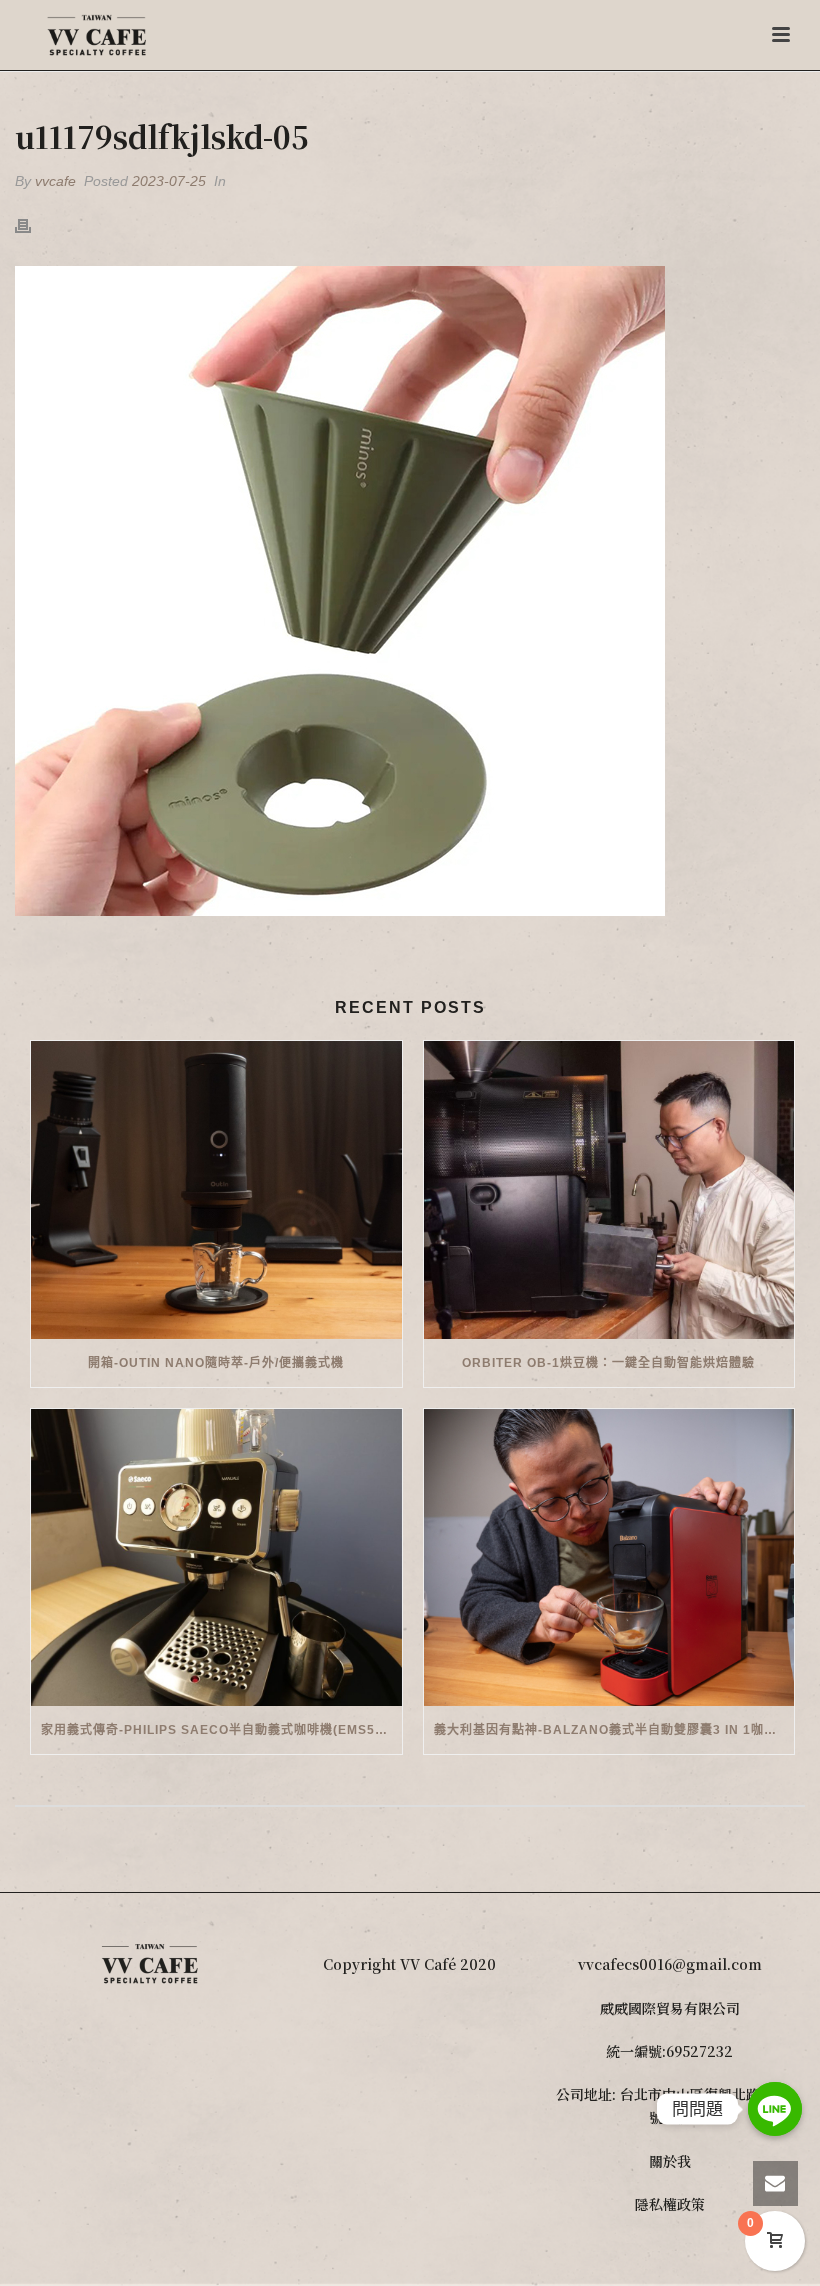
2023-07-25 (169, 181)
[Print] (33, 224)
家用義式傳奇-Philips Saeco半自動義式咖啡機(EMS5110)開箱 (221, 1730)
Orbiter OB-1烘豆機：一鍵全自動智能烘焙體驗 (608, 1363)
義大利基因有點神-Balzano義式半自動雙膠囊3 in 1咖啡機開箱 (614, 1730)
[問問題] (775, 2109)
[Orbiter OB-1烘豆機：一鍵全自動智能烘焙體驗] (609, 1190)
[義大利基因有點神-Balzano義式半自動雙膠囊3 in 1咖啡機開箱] (609, 1558)
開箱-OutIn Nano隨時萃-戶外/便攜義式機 (216, 1363)
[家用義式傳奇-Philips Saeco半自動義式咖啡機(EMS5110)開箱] (216, 1558)
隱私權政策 (670, 2204)
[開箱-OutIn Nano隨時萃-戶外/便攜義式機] (216, 1190)
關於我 (670, 2161)
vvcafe (55, 181)
